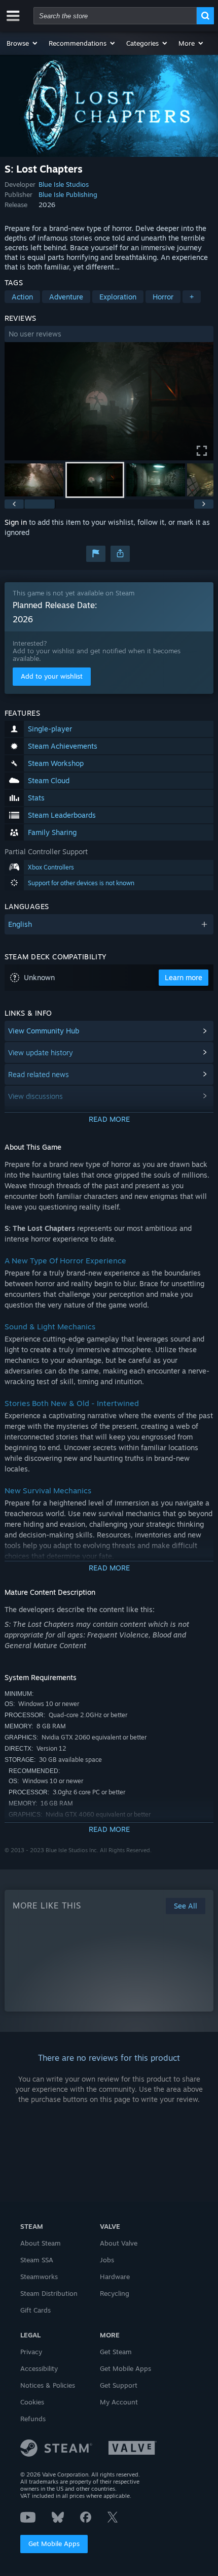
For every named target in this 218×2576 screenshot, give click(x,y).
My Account (119, 2402)
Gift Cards (35, 2310)
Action (22, 297)
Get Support (119, 2385)
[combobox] (115, 16)
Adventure (66, 297)
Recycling (115, 2293)
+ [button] (192, 297)
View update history (41, 1052)
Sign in (16, 522)
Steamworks (39, 2277)
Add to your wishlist (52, 676)
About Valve (119, 2243)
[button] (23, 43)
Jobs (107, 2260)
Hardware (115, 2277)
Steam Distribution (49, 2293)
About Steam (41, 2243)
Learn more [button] (184, 977)
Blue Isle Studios (64, 184)
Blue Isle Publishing (68, 194)
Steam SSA (37, 2260)
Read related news (39, 1074)
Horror (163, 297)
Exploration (118, 297)
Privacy (31, 2352)
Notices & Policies (48, 2385)
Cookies (32, 2402)
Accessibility (39, 2368)
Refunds (33, 2419)
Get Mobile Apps (54, 2544)
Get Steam (116, 2352)
